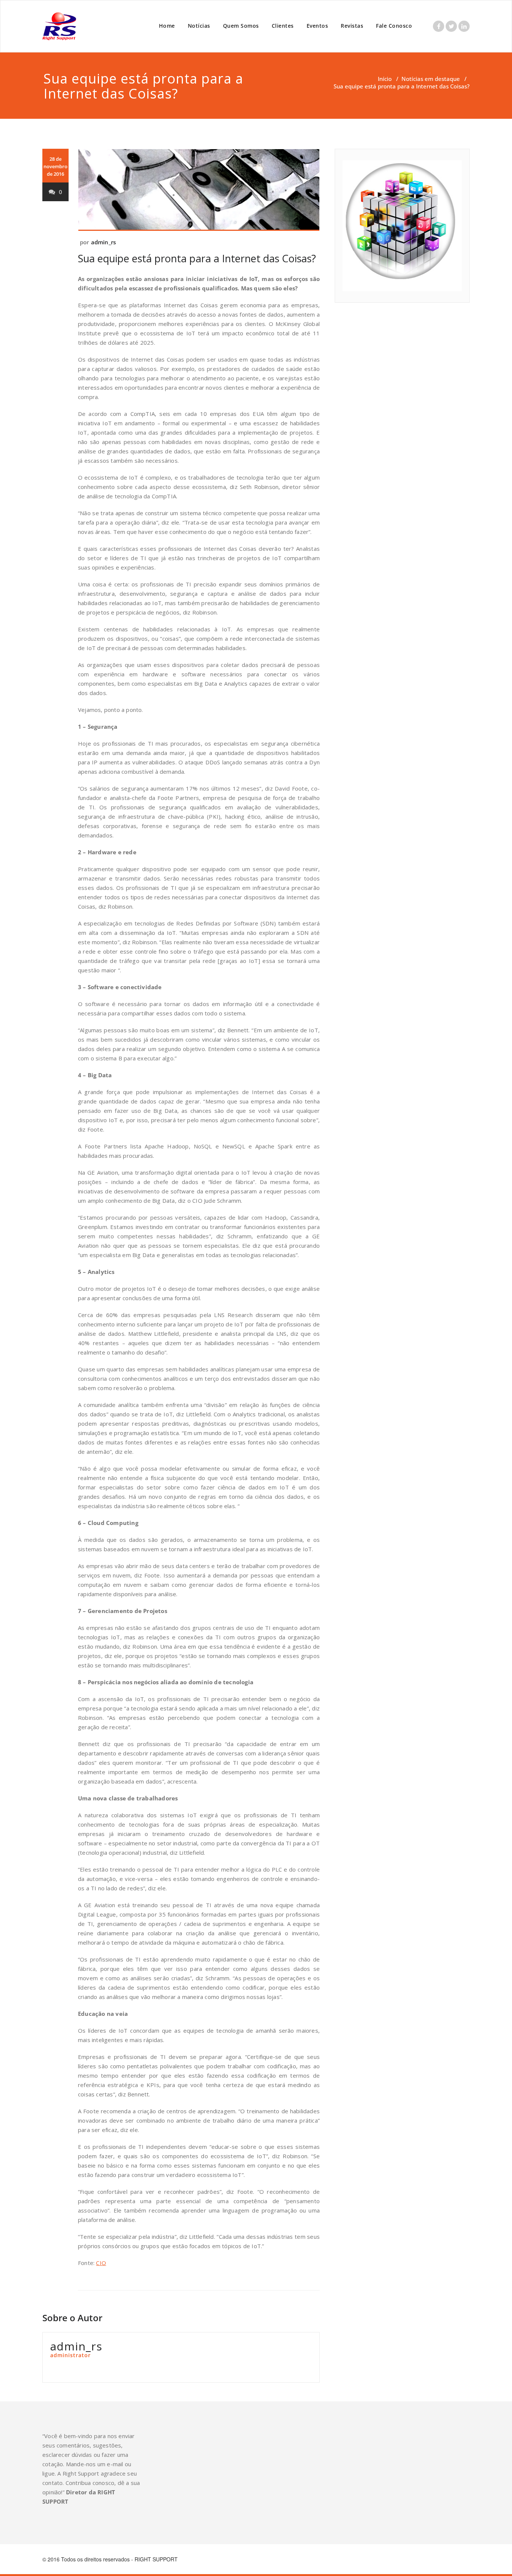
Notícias (199, 26)
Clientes (283, 26)
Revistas (352, 26)
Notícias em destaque (431, 79)
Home (167, 26)
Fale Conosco (394, 26)
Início (385, 79)
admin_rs (104, 242)
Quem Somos (241, 26)
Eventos (317, 26)
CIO (101, 2263)
